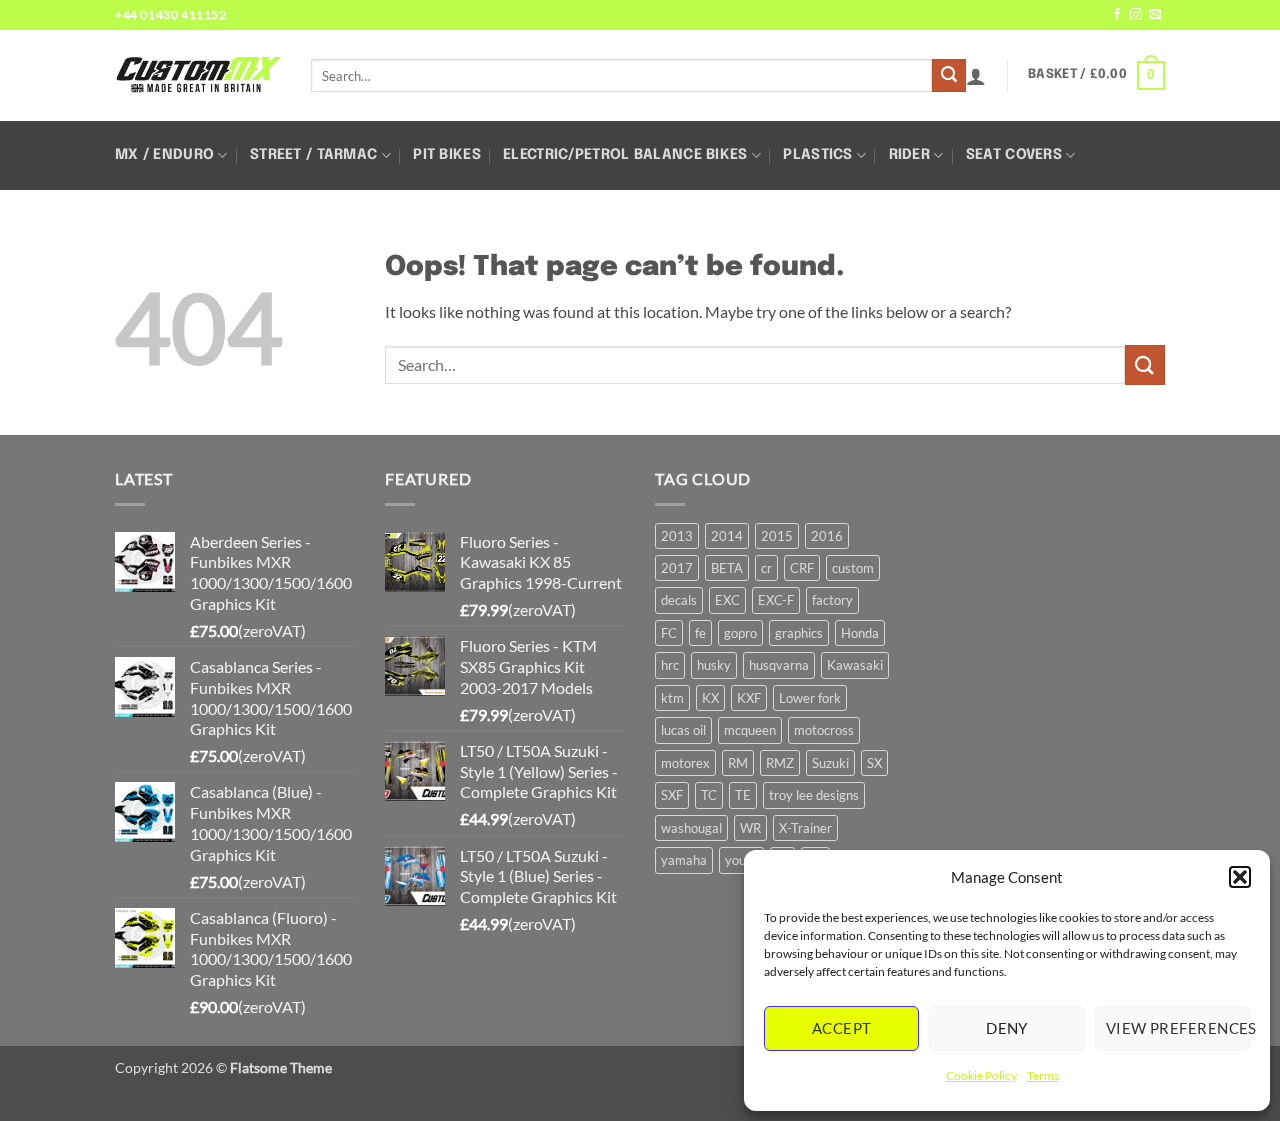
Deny (1007, 1028)
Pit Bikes (447, 155)
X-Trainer (805, 828)
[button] (1240, 877)
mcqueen (750, 730)
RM (738, 763)
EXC (727, 600)
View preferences (1178, 1028)
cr (766, 568)
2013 (677, 536)
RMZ (780, 763)
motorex (685, 763)
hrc (670, 665)
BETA (727, 568)
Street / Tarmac (313, 155)
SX (874, 763)
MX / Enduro (164, 155)
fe (700, 633)
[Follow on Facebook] (1117, 15)
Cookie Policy (981, 1075)
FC (669, 633)
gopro (740, 633)
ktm (672, 698)
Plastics (817, 155)
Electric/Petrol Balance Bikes (625, 155)
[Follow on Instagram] (1136, 15)
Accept (842, 1028)
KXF (749, 698)
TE (743, 795)
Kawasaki (855, 665)
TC (709, 795)
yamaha (684, 860)
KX (710, 698)
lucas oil (683, 730)
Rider (909, 155)
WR (750, 828)
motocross (824, 730)
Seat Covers (1014, 155)
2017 (677, 568)
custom (853, 568)
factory (832, 600)
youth (741, 860)
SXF (672, 795)
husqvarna (779, 665)
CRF (802, 568)
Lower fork (810, 698)
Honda (860, 633)
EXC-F (776, 600)
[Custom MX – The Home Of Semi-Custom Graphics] (198, 75)
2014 (727, 536)
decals (679, 600)
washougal (691, 828)
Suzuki (830, 763)
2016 (827, 536)
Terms (1043, 1075)
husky (714, 665)
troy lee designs (814, 795)
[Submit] (949, 76)
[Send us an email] (1155, 15)
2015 (777, 536)
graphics (799, 633)
